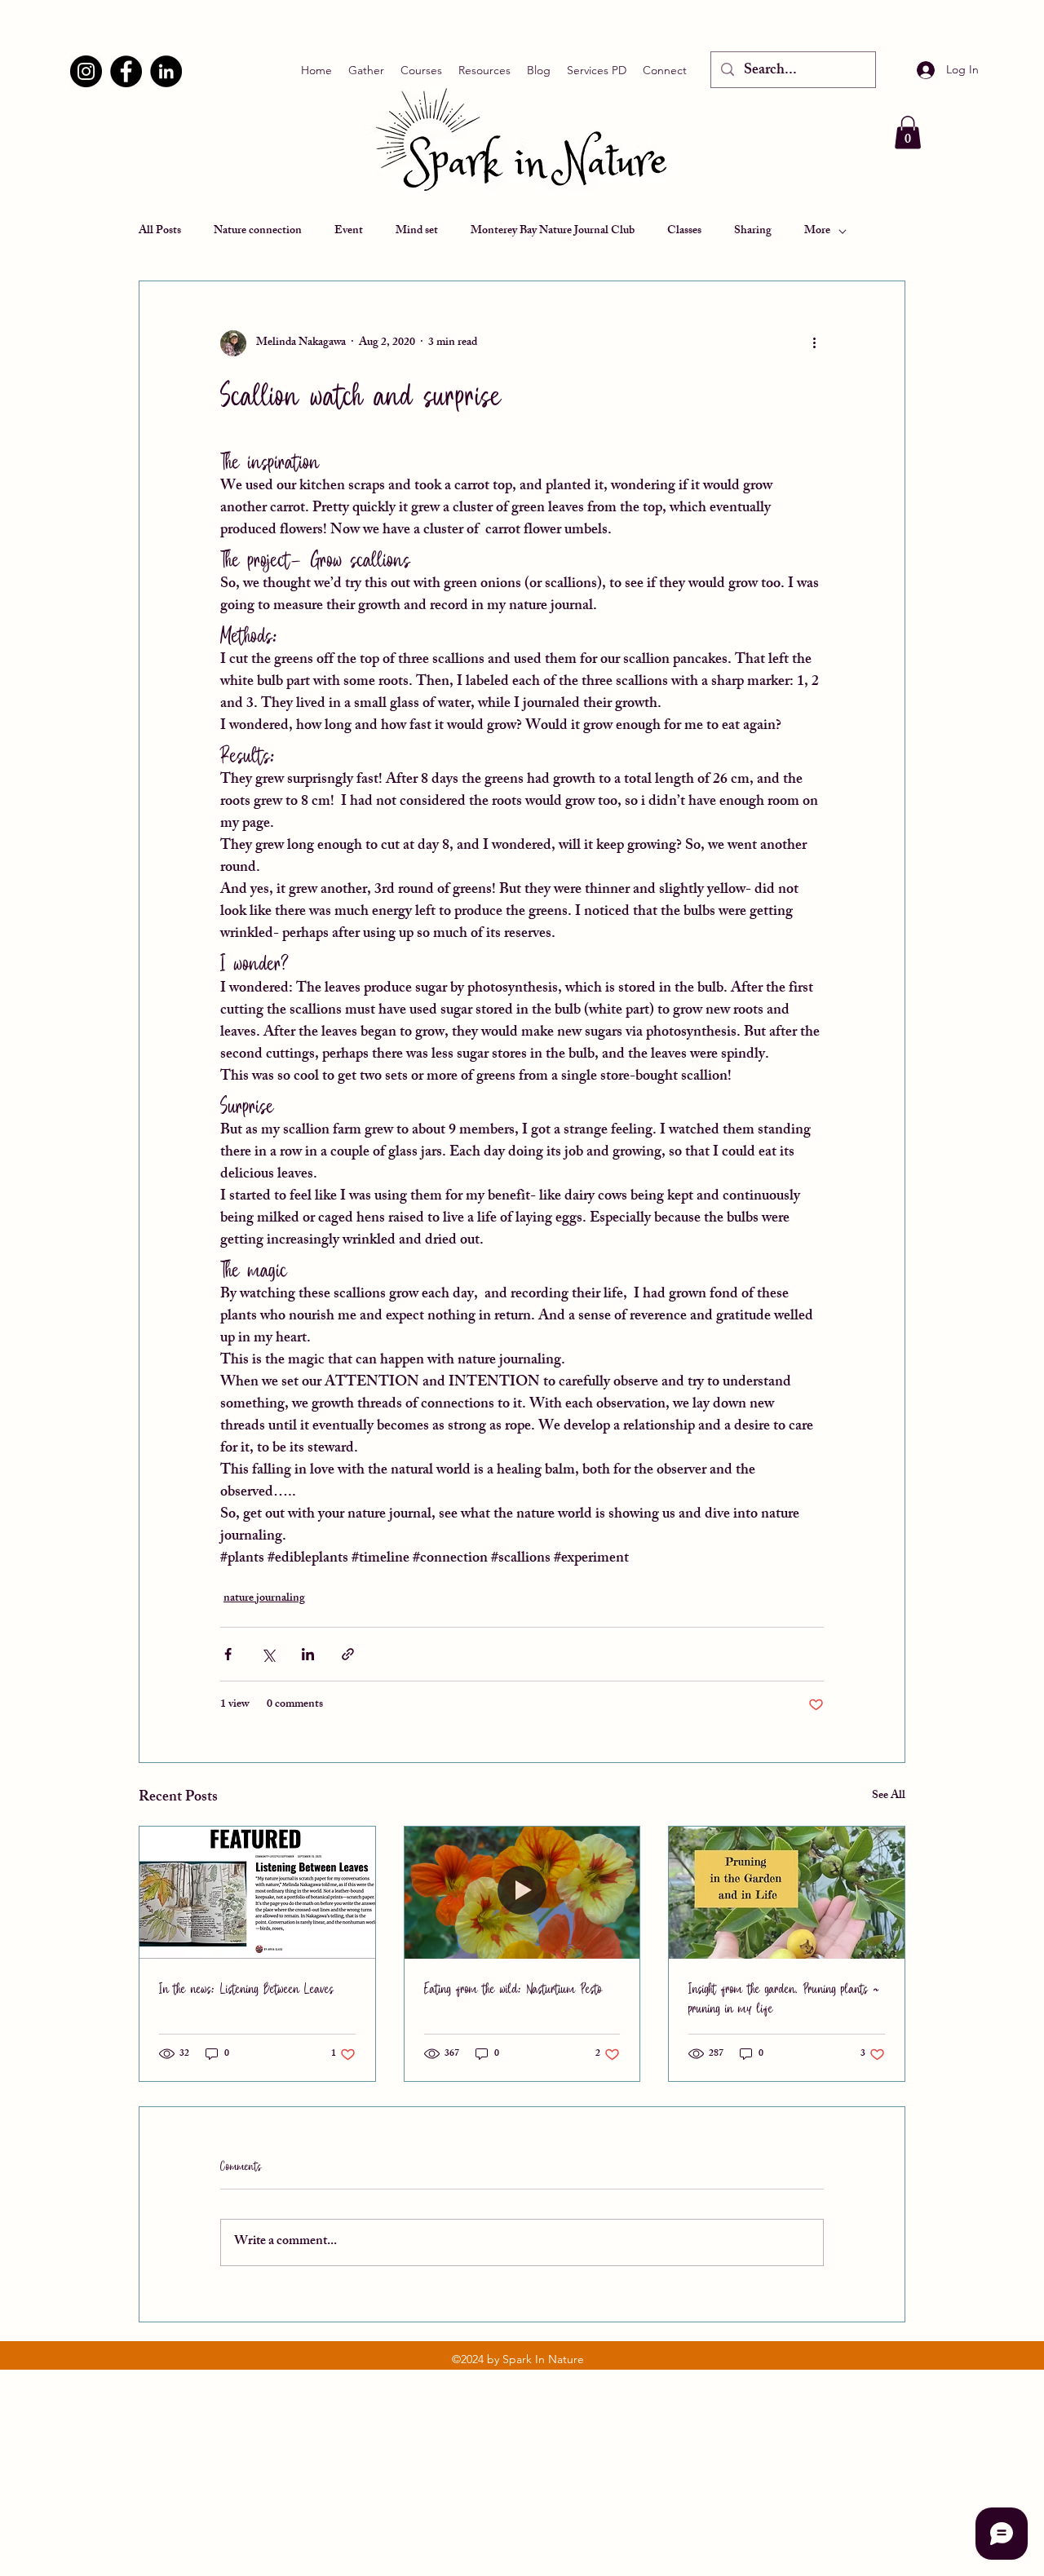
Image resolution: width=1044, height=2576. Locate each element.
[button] (908, 133)
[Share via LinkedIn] (308, 1654)
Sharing (753, 232)
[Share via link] (348, 1654)
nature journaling (264, 1599)
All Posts (160, 232)
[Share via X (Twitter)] (268, 1654)
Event (349, 232)
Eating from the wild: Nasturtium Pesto (513, 1988)
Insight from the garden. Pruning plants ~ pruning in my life (784, 1997)
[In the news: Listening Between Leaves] (257, 1893)
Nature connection (258, 232)
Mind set (417, 232)
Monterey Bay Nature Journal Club (553, 232)
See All (889, 1797)
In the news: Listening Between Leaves (246, 1988)
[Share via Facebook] (228, 1654)
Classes (684, 232)
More (817, 232)
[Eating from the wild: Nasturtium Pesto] (522, 1893)
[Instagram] (86, 71)
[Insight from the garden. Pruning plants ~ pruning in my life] (787, 1893)
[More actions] (814, 343)
